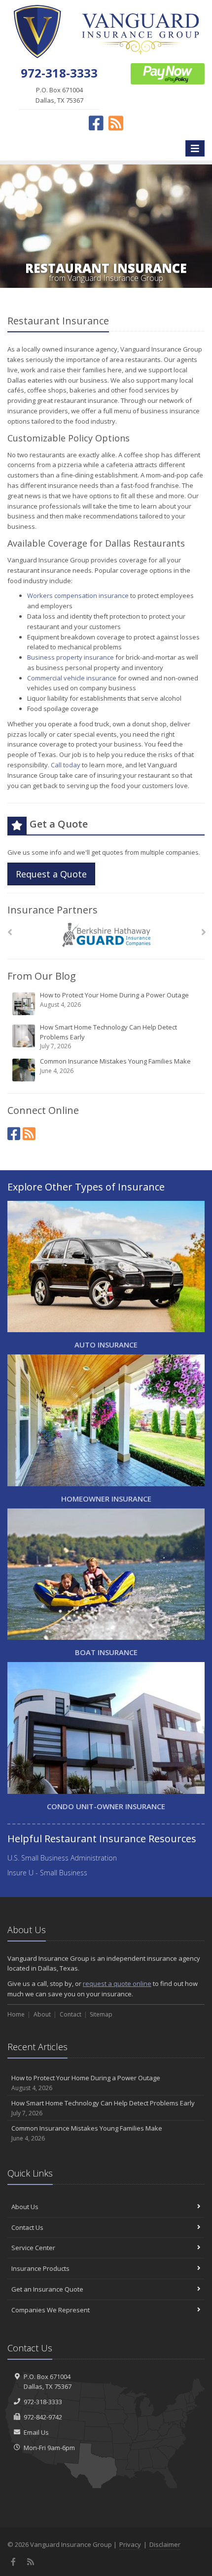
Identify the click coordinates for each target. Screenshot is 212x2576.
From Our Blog (42, 976)
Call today (66, 765)
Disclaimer (165, 2544)
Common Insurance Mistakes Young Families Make (115, 1066)
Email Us (36, 2432)
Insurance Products (40, 2268)
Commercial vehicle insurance (72, 678)
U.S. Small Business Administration (62, 1858)
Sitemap (101, 2014)
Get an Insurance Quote (47, 2289)
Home (16, 2014)
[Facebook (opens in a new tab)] (14, 1133)
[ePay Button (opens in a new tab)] (168, 73)
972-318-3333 (43, 2402)
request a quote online (117, 1983)
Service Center (33, 2248)
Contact (71, 2014)
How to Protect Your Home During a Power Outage (114, 1000)
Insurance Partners (53, 910)
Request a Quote (51, 874)
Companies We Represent (51, 2310)
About (42, 2014)
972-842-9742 (43, 2417)
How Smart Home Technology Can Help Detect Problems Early (108, 1036)
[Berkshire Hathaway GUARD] (106, 935)
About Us (25, 2207)
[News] (29, 1133)
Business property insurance (71, 657)
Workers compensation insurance (78, 595)
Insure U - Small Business (47, 1873)
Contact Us (27, 2227)
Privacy (130, 2544)
